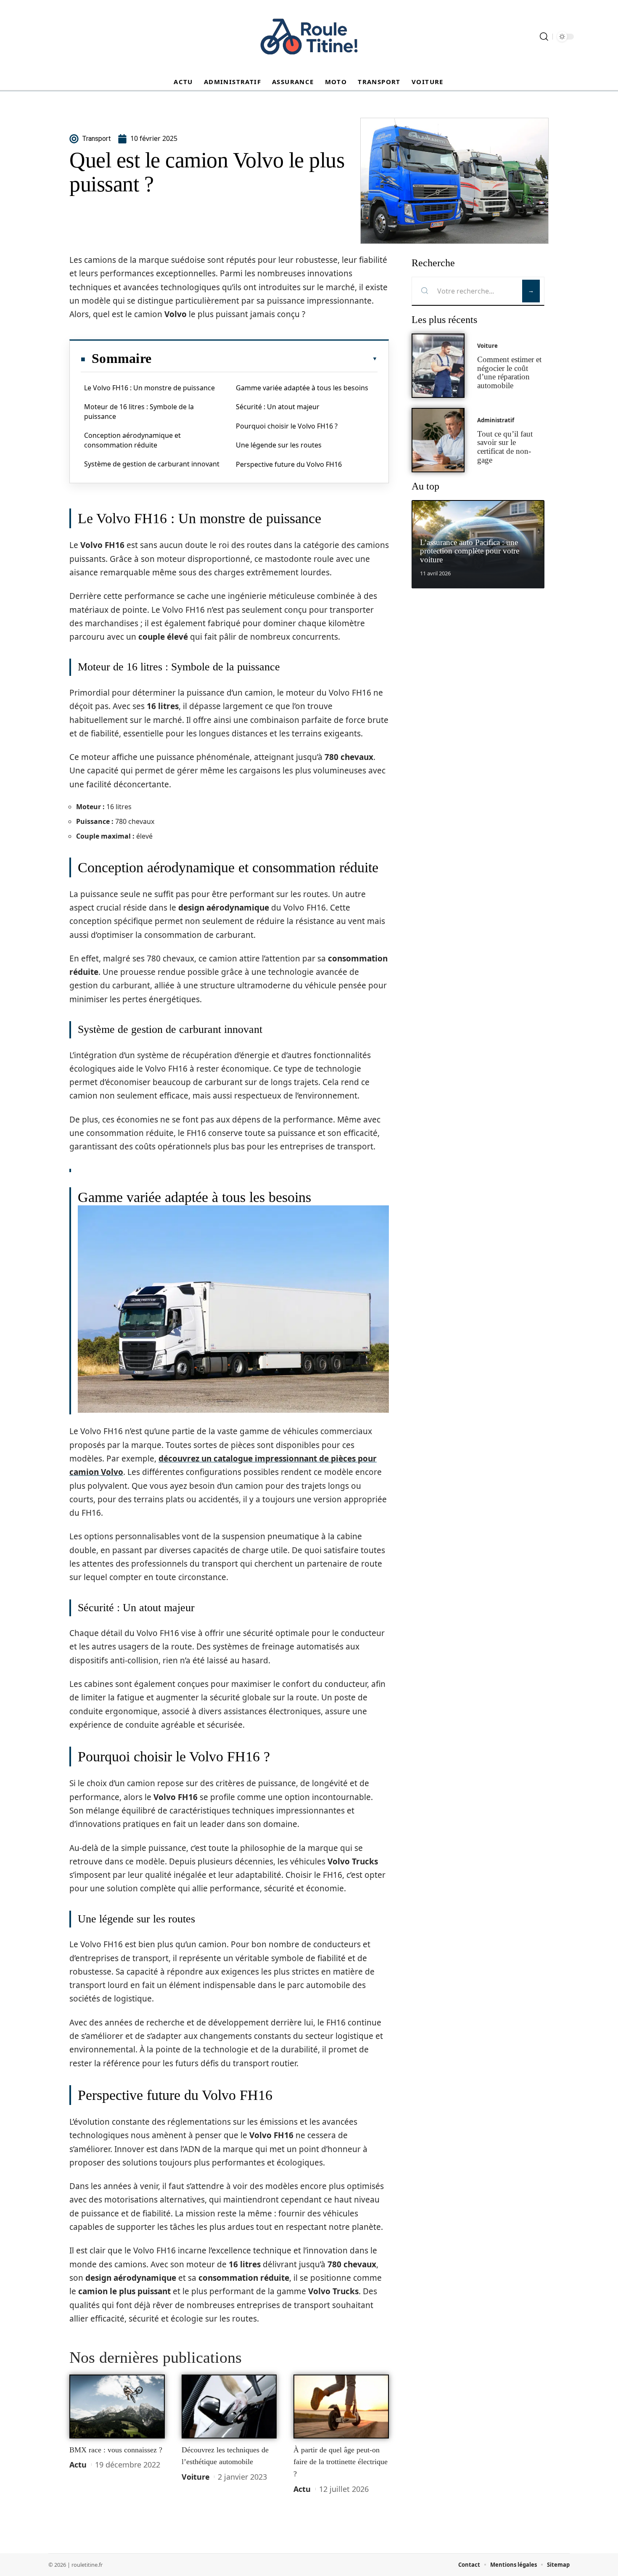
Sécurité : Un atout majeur (278, 407)
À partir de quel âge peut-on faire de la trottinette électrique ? (341, 2462)
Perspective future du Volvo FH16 (289, 464)
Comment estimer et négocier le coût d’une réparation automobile (509, 372)
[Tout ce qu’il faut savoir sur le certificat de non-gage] (438, 440)
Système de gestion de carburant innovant (152, 464)
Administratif (496, 420)
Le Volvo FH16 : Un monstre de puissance (149, 388)
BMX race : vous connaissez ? (116, 2450)
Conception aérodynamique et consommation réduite (132, 440)
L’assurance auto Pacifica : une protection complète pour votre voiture (470, 551)
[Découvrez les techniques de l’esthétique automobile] (229, 2407)
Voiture (196, 2477)
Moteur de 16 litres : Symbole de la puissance (139, 411)
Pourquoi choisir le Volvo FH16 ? (287, 426)
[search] (544, 37)
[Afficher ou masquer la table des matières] (264, 359)
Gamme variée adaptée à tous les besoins (302, 388)
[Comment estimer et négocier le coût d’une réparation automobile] (438, 366)
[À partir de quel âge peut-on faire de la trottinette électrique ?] (341, 2407)
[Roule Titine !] (309, 37)
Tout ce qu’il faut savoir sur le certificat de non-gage (505, 447)
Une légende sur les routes (279, 445)
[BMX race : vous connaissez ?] (117, 2407)
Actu (78, 2465)
